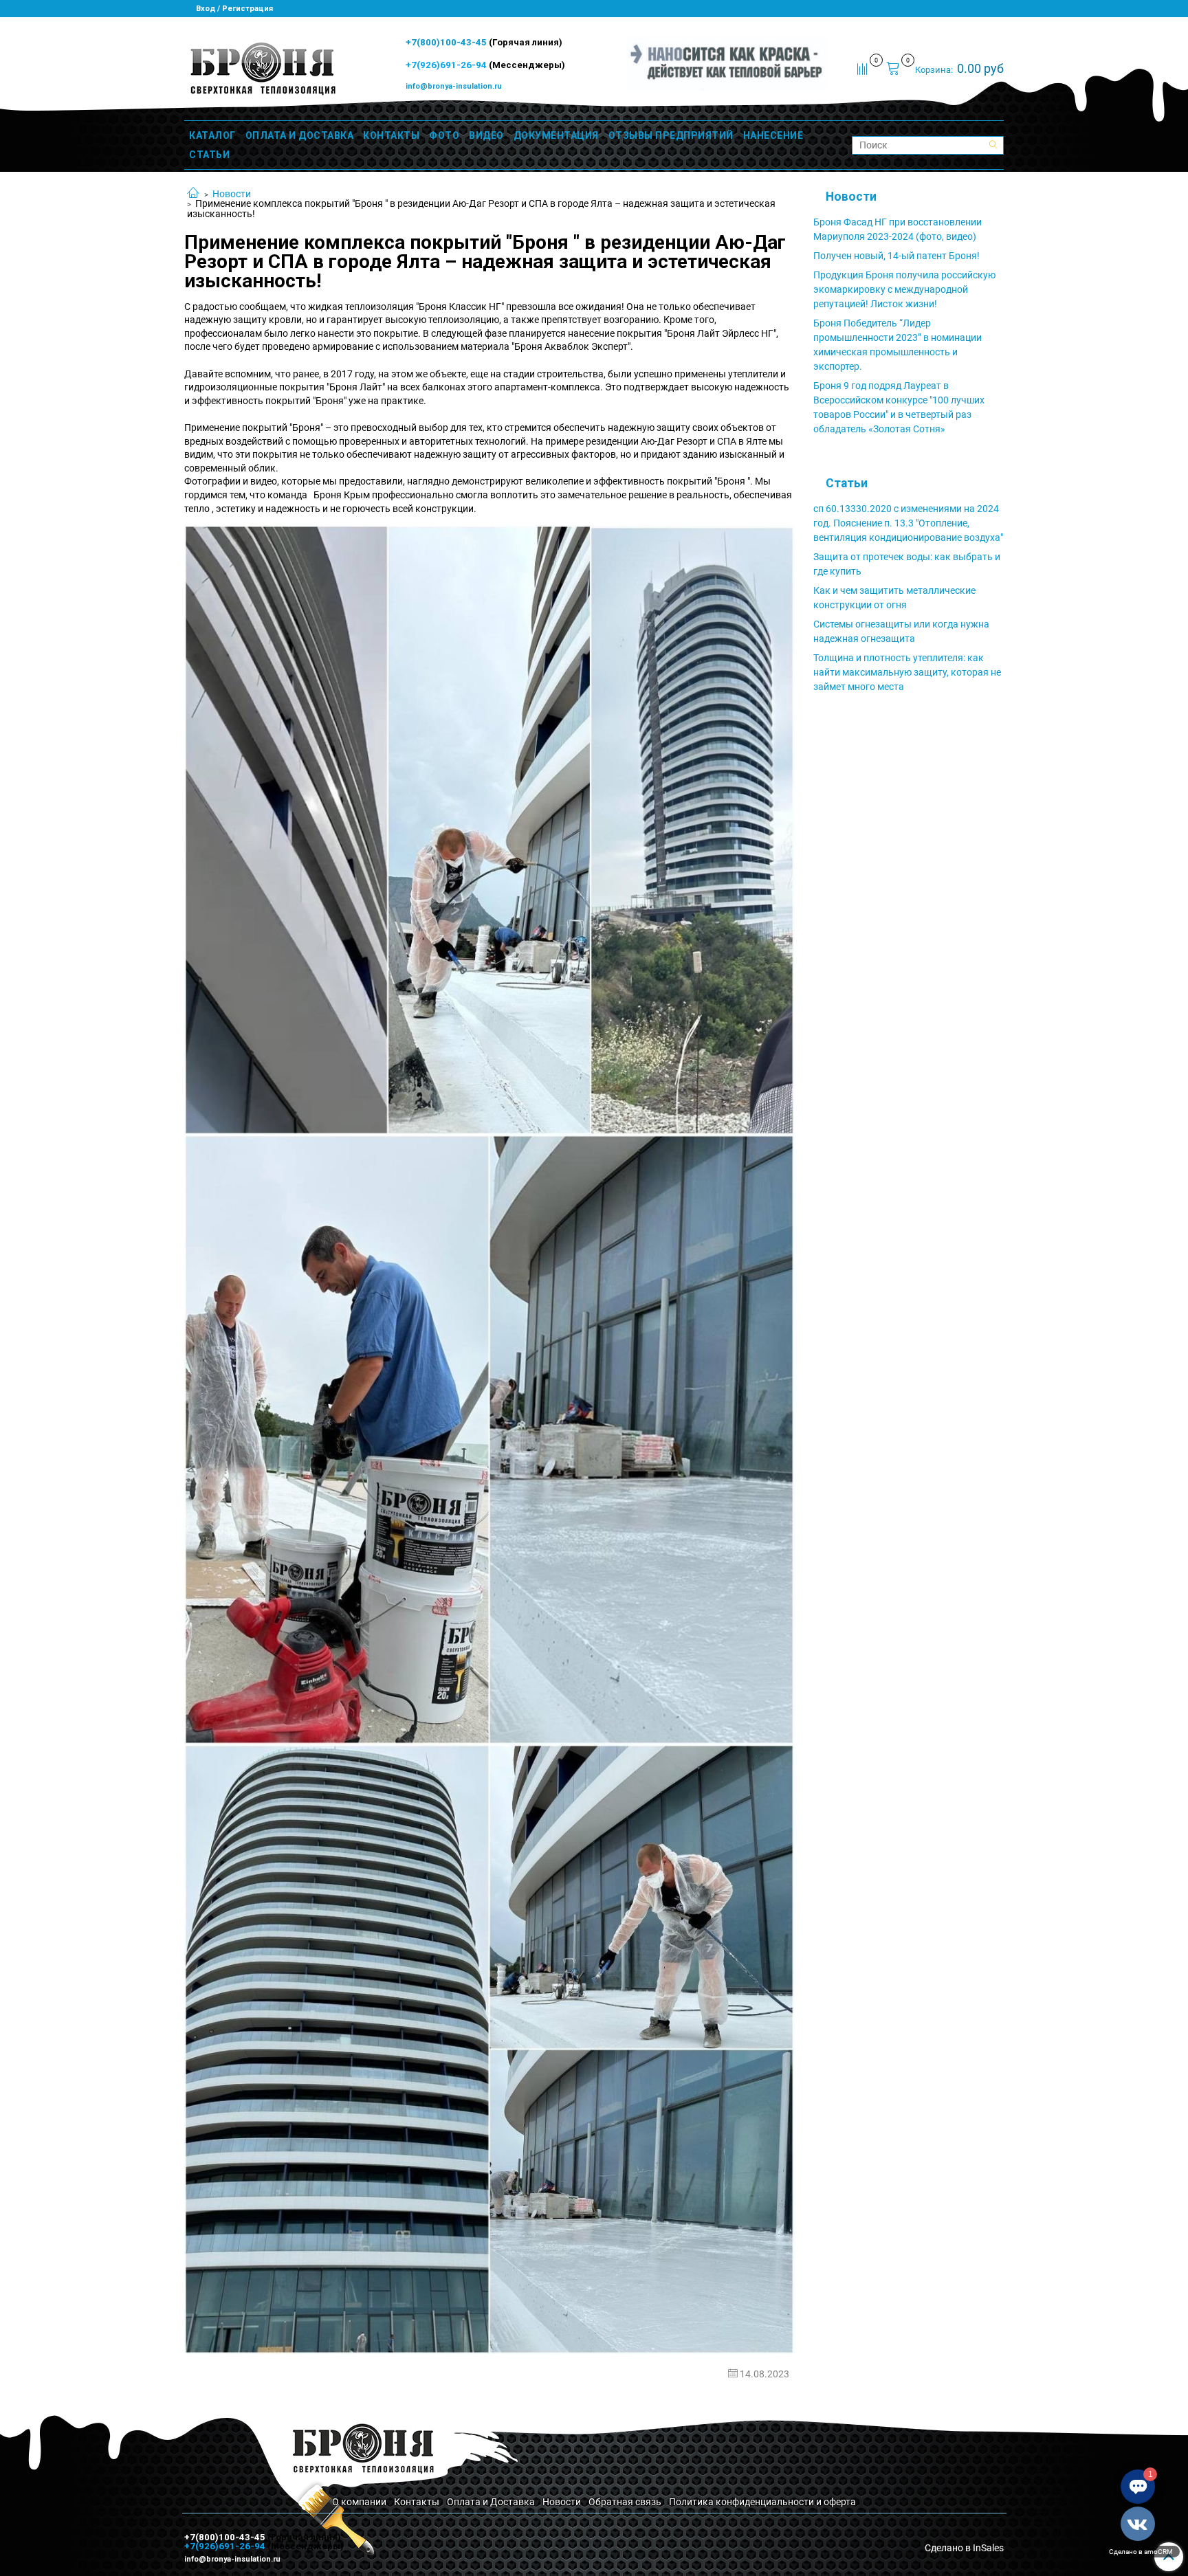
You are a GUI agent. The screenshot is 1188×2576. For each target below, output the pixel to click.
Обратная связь (625, 2502)
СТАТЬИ (209, 155)
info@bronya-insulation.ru (454, 86)
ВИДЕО (486, 135)
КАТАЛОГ (212, 135)
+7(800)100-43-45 (447, 42)
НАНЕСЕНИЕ (773, 135)
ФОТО (444, 135)
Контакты (417, 2502)
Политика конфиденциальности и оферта (762, 2502)
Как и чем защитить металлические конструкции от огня (894, 598)
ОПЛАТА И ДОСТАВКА (300, 135)
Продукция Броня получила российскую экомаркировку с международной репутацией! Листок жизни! (904, 289)
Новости (232, 194)
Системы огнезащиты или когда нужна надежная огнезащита (901, 631)
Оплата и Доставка (491, 2502)
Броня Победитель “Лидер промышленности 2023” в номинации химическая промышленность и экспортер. (898, 345)
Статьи (847, 483)
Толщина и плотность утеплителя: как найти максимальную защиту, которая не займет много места (907, 672)
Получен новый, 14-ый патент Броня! (896, 256)
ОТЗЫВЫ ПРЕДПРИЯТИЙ (671, 135)
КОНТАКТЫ (391, 135)
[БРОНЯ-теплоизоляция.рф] (262, 67)
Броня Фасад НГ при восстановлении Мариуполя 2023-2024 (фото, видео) (898, 229)
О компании (359, 2502)
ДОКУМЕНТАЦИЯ (556, 135)
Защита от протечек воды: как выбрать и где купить (907, 564)
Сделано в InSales (964, 2548)
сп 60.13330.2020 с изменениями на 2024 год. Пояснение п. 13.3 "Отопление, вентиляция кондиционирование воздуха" (908, 523)
